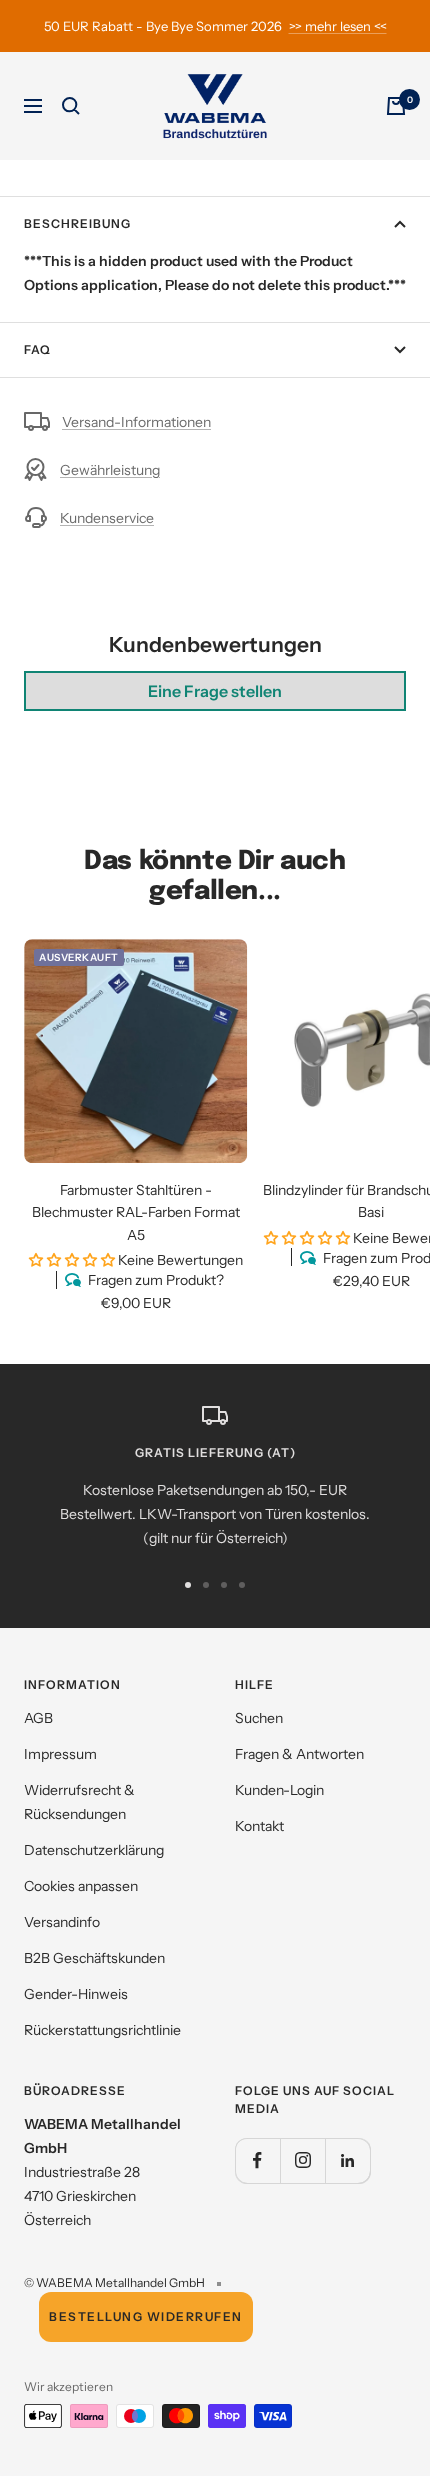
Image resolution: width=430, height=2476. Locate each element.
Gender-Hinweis (76, 1994)
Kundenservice (107, 518)
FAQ (37, 349)
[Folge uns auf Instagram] (302, 2160)
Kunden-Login (279, 1790)
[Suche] (71, 106)
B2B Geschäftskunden (94, 1958)
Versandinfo (62, 1922)
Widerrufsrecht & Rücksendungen (79, 1802)
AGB (38, 1718)
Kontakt (259, 1826)
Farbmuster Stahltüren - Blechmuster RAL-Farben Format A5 (136, 1212)
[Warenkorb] (396, 106)
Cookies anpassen (81, 1886)
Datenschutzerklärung (94, 1850)
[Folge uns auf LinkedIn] (347, 2160)
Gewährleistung (110, 470)
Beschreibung (77, 223)
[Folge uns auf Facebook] (257, 2160)
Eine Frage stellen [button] (215, 691)
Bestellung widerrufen (146, 2316)
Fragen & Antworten (299, 1754)
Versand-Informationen (136, 422)
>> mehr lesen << (338, 26)
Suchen (259, 1718)
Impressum (60, 1754)
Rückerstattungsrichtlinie (102, 2030)
